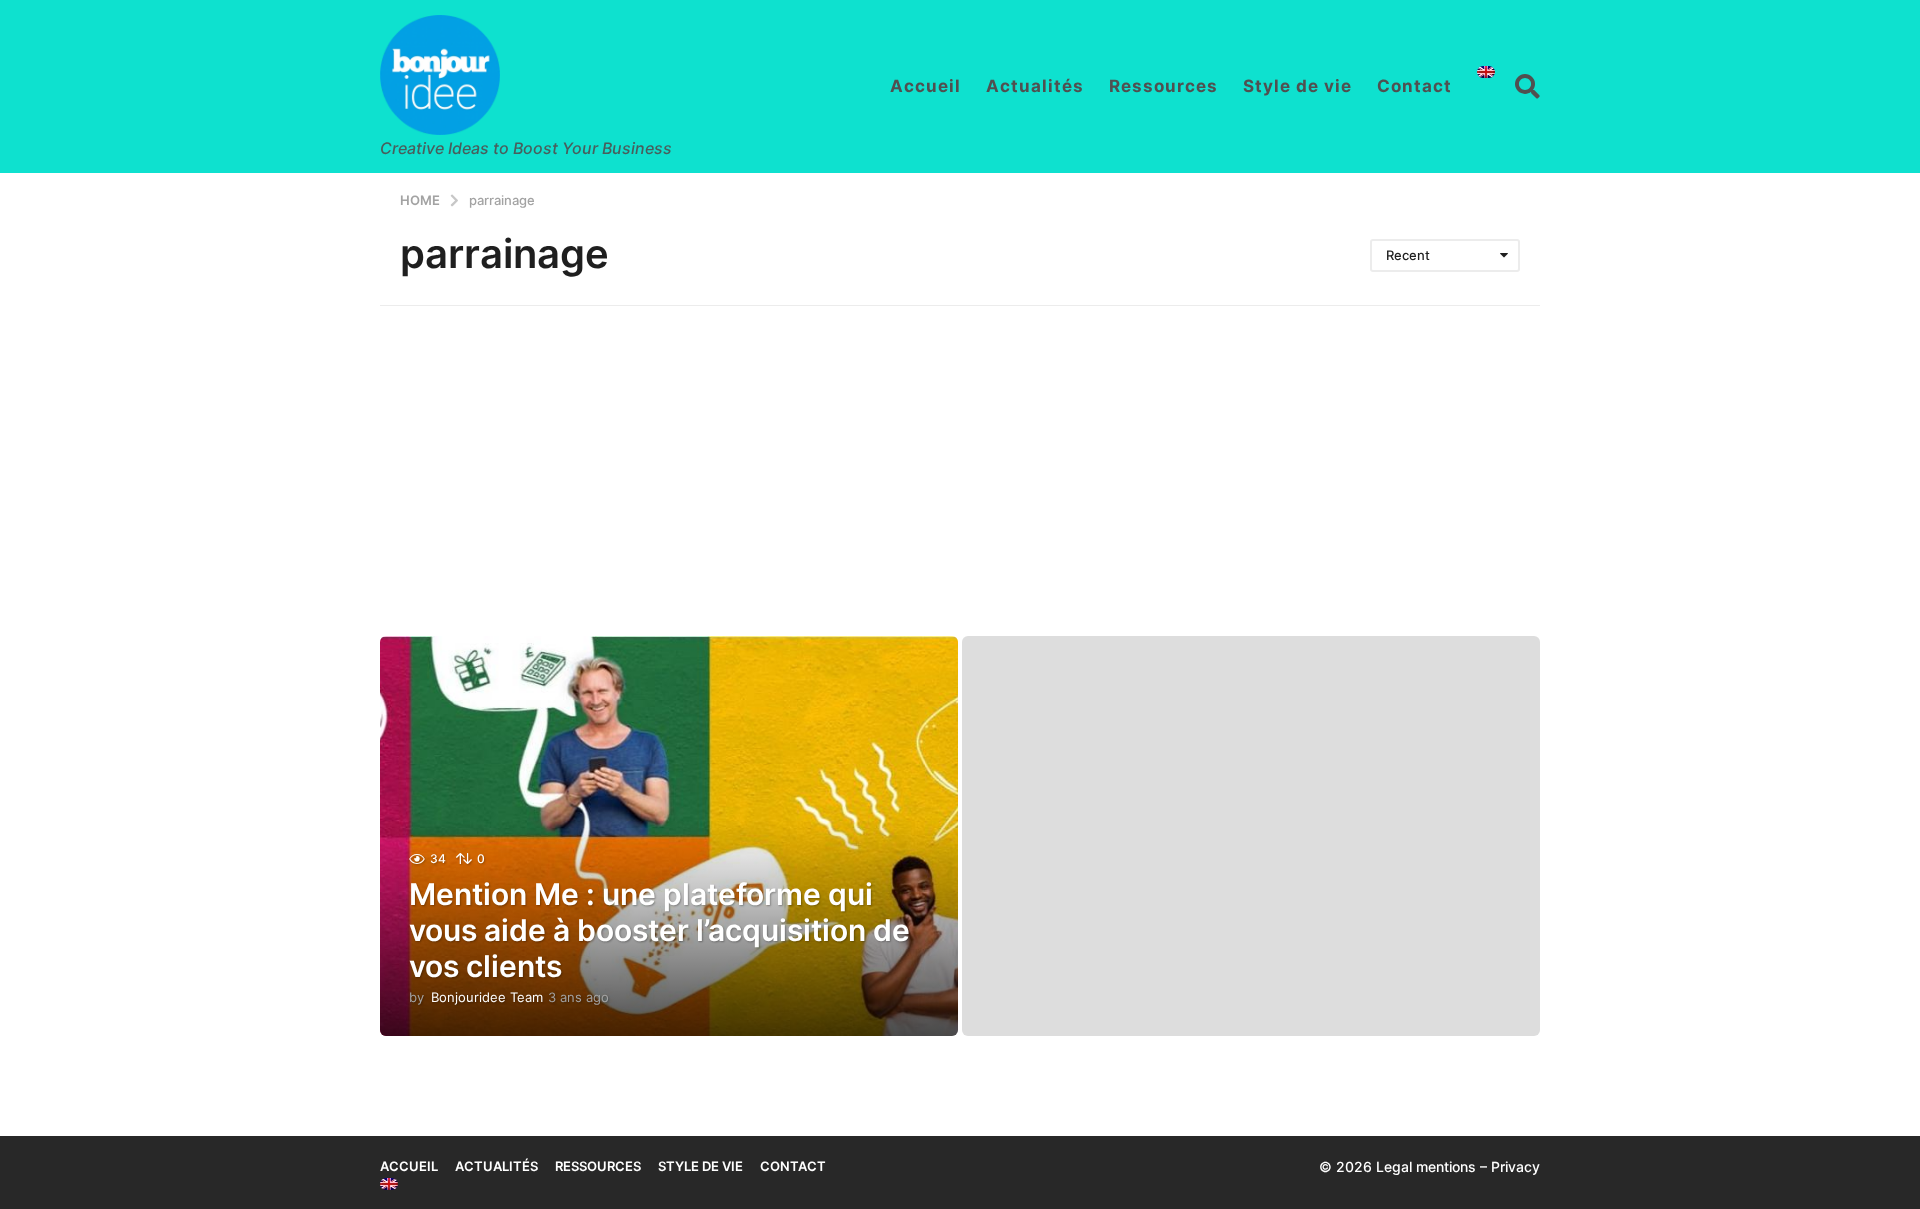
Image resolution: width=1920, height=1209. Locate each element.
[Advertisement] (960, 456)
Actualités (1035, 86)
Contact (1414, 86)
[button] (1527, 86)
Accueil (925, 86)
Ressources (1163, 86)
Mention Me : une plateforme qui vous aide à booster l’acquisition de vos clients (659, 930)
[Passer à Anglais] (1486, 72)
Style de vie (1297, 86)
